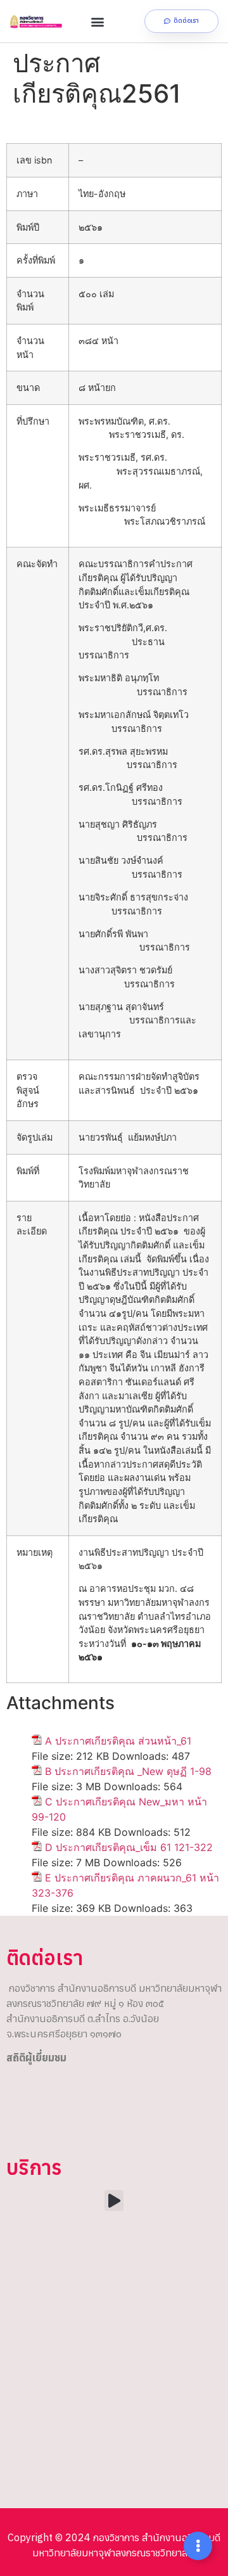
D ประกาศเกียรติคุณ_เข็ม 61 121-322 (129, 1847)
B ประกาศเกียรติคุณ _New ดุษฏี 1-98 (128, 1771)
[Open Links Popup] (198, 2546)
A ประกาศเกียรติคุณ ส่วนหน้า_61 (118, 1741)
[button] (97, 21)
